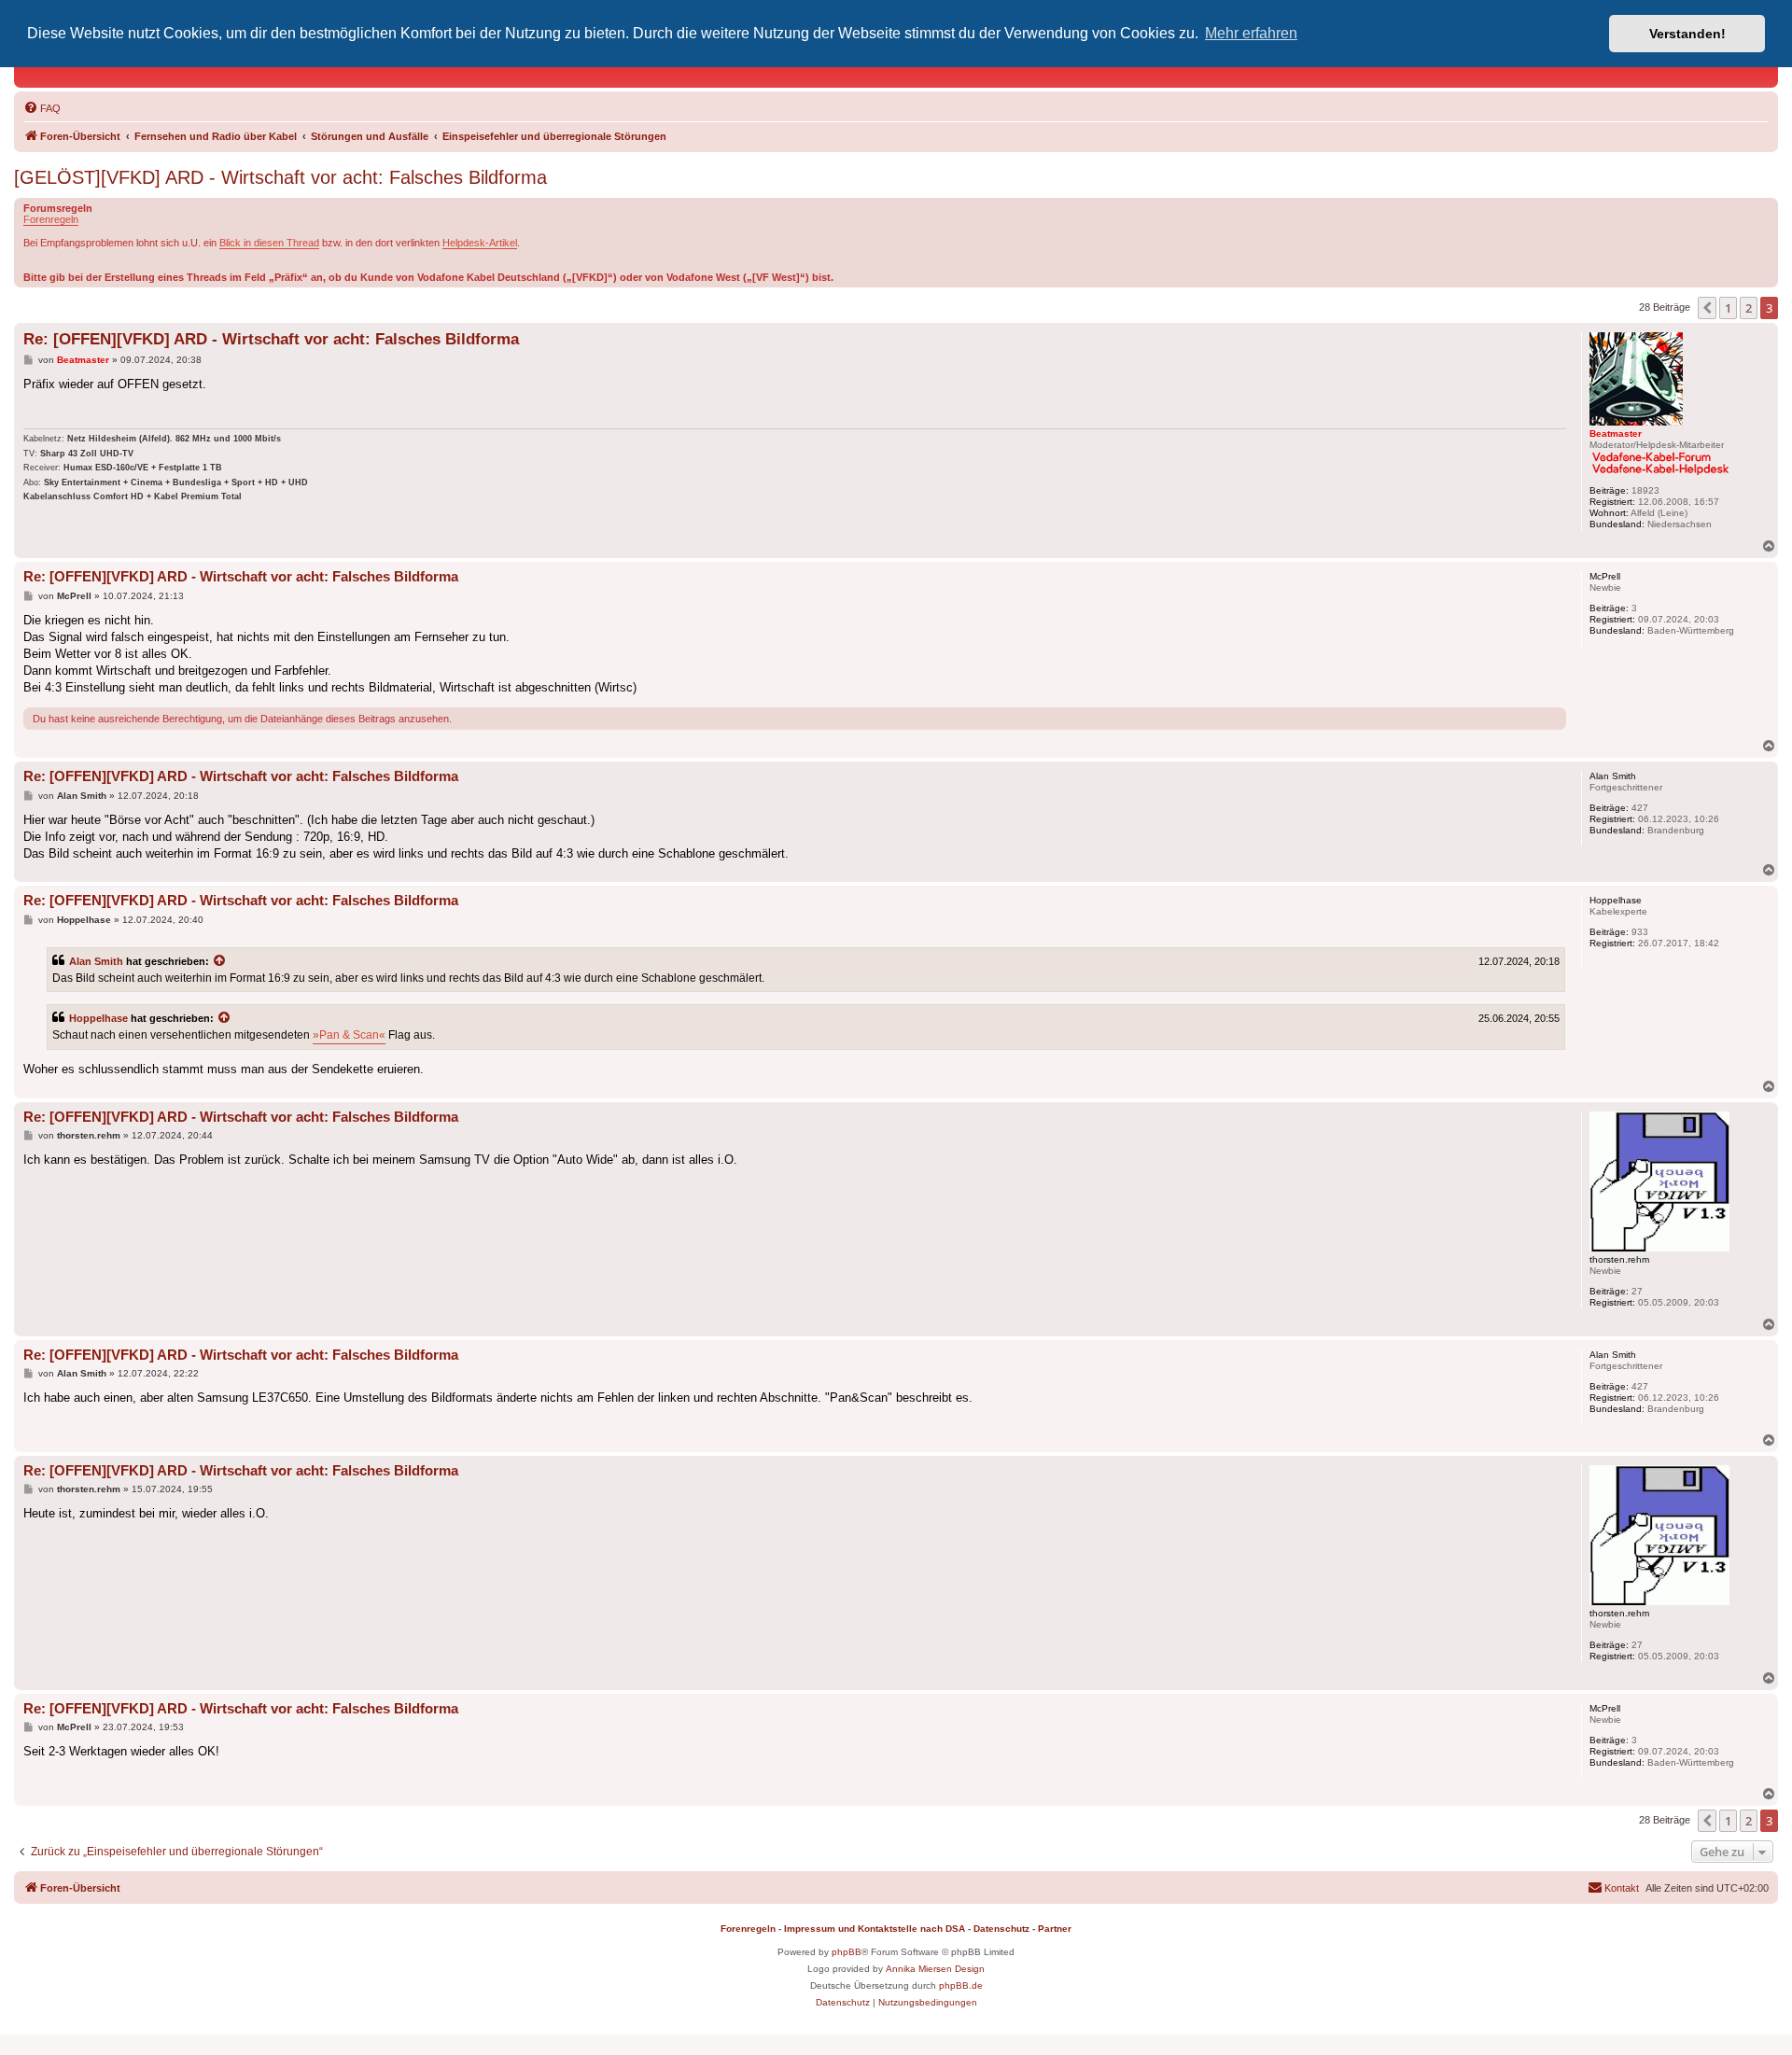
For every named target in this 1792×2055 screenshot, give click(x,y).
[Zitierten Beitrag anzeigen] (220, 961)
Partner (1055, 1929)
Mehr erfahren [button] (1251, 33)
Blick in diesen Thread (269, 243)
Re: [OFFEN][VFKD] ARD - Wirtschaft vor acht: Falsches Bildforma (271, 339)
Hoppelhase (98, 1018)
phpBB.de (961, 1985)
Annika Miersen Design (935, 1969)
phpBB (847, 1952)
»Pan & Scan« (349, 1035)
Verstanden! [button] (1687, 34)
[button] (1707, 308)
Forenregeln (51, 219)
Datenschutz (1001, 1929)
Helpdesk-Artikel (480, 243)
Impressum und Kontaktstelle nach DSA (875, 1929)
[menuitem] (42, 108)
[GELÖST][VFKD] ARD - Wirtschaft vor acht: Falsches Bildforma (280, 177)
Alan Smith (96, 961)
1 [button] (1728, 308)
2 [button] (1749, 308)
